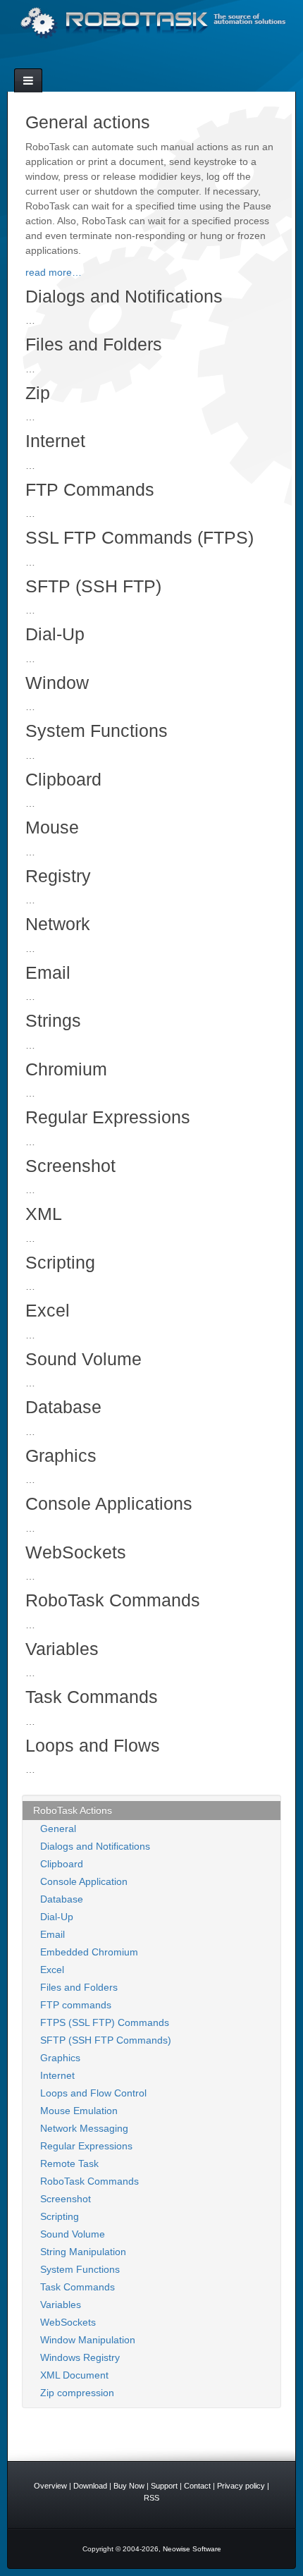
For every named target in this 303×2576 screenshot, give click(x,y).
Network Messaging (84, 2128)
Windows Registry (80, 2357)
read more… (54, 272)
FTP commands (76, 2005)
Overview (50, 2486)
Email (132, 59)
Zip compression (77, 2393)
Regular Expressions (86, 2146)
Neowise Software (192, 2549)
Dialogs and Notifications (95, 1846)
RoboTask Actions (73, 1810)
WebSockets (68, 2322)
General (58, 1829)
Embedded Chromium (89, 1952)
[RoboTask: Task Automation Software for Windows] (151, 23)
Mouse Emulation (79, 2111)
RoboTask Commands (89, 2181)
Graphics (60, 2058)
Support (164, 2486)
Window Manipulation (88, 2340)
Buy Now (129, 2486)
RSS (170, 59)
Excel (52, 1970)
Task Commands (78, 2287)
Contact (197, 2486)
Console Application (84, 1881)
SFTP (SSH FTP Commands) (106, 2040)
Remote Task (69, 2163)
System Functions (80, 2269)
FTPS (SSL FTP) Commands (105, 2022)
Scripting (60, 2216)
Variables (61, 2305)
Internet (57, 2075)
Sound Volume (73, 2234)
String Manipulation (83, 2252)
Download (90, 2486)
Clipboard (62, 1864)
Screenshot (66, 2199)
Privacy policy (241, 2486)
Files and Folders (79, 1987)
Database (62, 1899)
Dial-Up (57, 1917)
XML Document (74, 2375)
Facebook (151, 59)
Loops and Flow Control (93, 2093)
